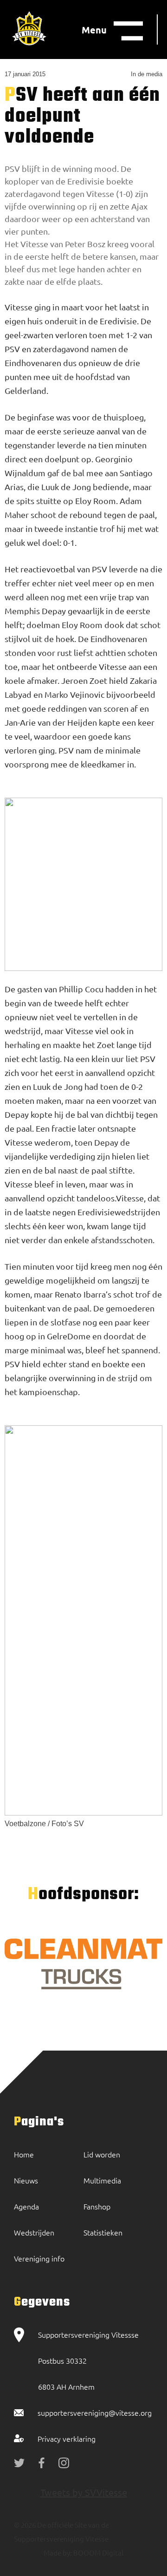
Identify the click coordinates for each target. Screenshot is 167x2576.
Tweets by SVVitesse (84, 2492)
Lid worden (102, 2154)
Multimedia (102, 2180)
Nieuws (26, 2180)
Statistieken (103, 2232)
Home (24, 2154)
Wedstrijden (34, 2232)
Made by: (58, 2553)
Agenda (26, 2206)
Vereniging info (39, 2258)
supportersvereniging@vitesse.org (95, 2412)
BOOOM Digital (98, 2553)
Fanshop (97, 2206)
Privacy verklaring (67, 2438)
